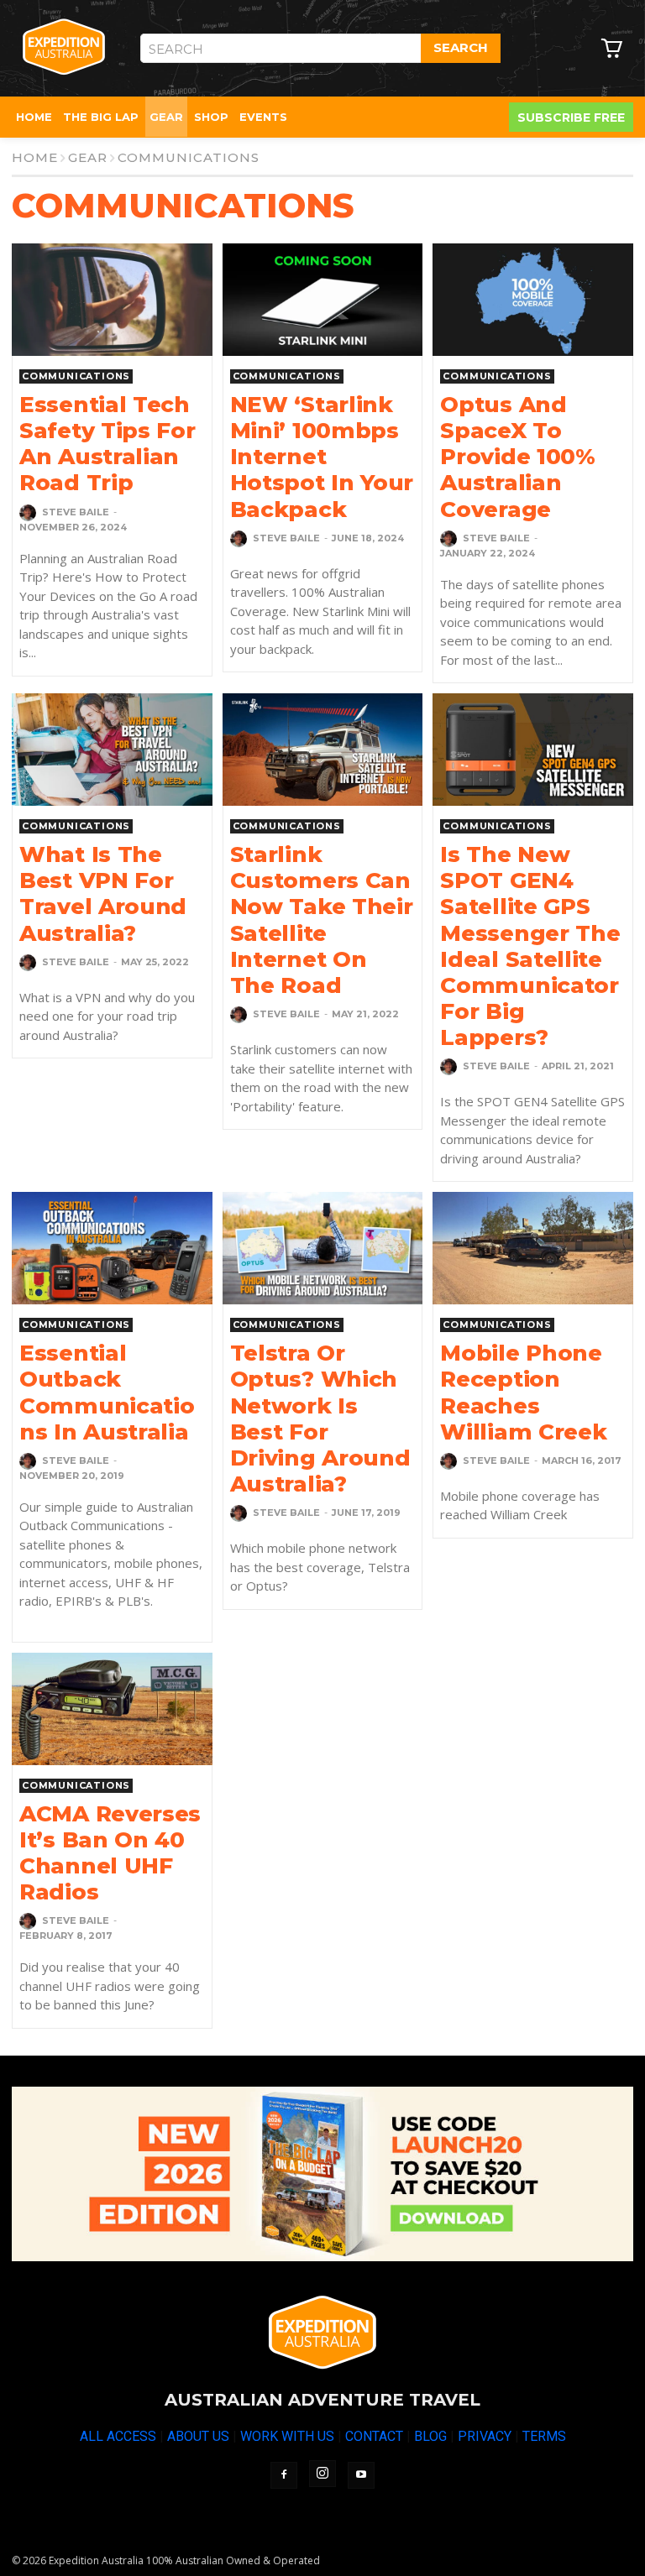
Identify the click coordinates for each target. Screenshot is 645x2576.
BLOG (430, 2436)
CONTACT (374, 2436)
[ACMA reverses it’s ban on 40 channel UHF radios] (112, 1709)
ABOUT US (198, 2436)
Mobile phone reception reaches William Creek (523, 1393)
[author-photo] (29, 513)
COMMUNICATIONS (76, 376)
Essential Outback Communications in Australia (107, 1393)
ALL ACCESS (118, 2436)
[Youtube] (361, 2475)
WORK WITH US (287, 2436)
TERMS (544, 2436)
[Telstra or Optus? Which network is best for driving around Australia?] (323, 1248)
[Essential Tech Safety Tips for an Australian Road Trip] (112, 300)
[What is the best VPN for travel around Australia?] (112, 750)
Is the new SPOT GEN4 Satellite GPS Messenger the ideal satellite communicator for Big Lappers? (530, 946)
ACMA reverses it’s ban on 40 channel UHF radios (110, 1853)
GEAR (88, 157)
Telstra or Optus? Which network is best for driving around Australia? (320, 1419)
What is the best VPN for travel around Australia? (103, 894)
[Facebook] (284, 2475)
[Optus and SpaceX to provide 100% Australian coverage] (533, 300)
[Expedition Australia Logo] (64, 47)
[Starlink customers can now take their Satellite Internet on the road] (323, 750)
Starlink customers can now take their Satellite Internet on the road (322, 920)
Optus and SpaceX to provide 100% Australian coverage (517, 457)
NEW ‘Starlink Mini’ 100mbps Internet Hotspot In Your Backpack (322, 457)
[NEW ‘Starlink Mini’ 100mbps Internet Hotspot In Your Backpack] (323, 300)
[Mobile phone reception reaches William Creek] (533, 1248)
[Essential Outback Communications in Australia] (112, 1248)
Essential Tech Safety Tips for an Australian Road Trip (107, 444)
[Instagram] (322, 2474)
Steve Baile (76, 512)
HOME (35, 157)
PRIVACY (485, 2436)
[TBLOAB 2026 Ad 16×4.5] (322, 2174)
